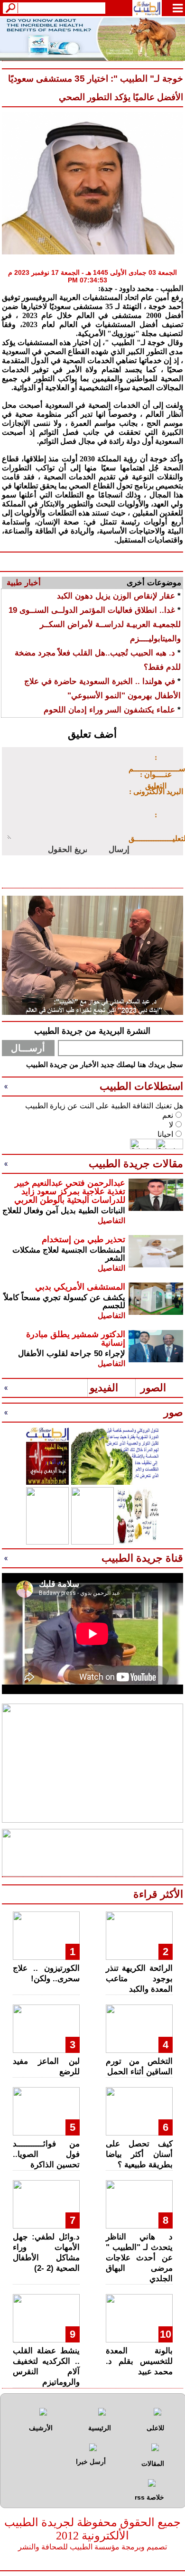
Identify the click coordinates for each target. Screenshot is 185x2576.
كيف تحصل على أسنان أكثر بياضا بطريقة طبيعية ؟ (139, 2154)
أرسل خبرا (91, 2462)
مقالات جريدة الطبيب (136, 1164)
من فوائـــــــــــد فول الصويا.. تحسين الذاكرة (46, 2154)
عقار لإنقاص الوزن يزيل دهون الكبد (116, 596)
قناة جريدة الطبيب (142, 1558)
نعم (168, 1115)
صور (173, 1412)
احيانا (165, 1134)
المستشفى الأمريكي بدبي (80, 1287)
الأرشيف (41, 2428)
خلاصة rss (149, 2497)
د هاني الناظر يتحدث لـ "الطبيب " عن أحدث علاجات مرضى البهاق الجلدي (139, 2258)
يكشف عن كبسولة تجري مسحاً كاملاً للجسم (65, 1302)
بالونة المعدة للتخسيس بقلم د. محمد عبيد (139, 2361)
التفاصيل (111, 1221)
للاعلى (155, 2428)
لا (171, 1125)
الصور (153, 1388)
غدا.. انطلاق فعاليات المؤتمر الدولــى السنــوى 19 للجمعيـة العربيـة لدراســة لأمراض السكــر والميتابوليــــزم (95, 624)
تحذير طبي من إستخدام (83, 1239)
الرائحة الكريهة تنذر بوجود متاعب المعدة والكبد (139, 1979)
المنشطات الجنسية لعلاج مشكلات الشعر (69, 1254)
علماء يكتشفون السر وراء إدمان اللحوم (109, 710)
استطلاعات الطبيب (141, 1086)
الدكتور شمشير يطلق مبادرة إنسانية (76, 1339)
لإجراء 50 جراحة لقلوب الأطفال (72, 1354)
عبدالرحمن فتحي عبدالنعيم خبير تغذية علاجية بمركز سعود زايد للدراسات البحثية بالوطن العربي (70, 1191)
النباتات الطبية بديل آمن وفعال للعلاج (64, 1211)
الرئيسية (100, 2428)
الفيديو (104, 1388)
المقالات (153, 2464)
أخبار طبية (24, 583)
